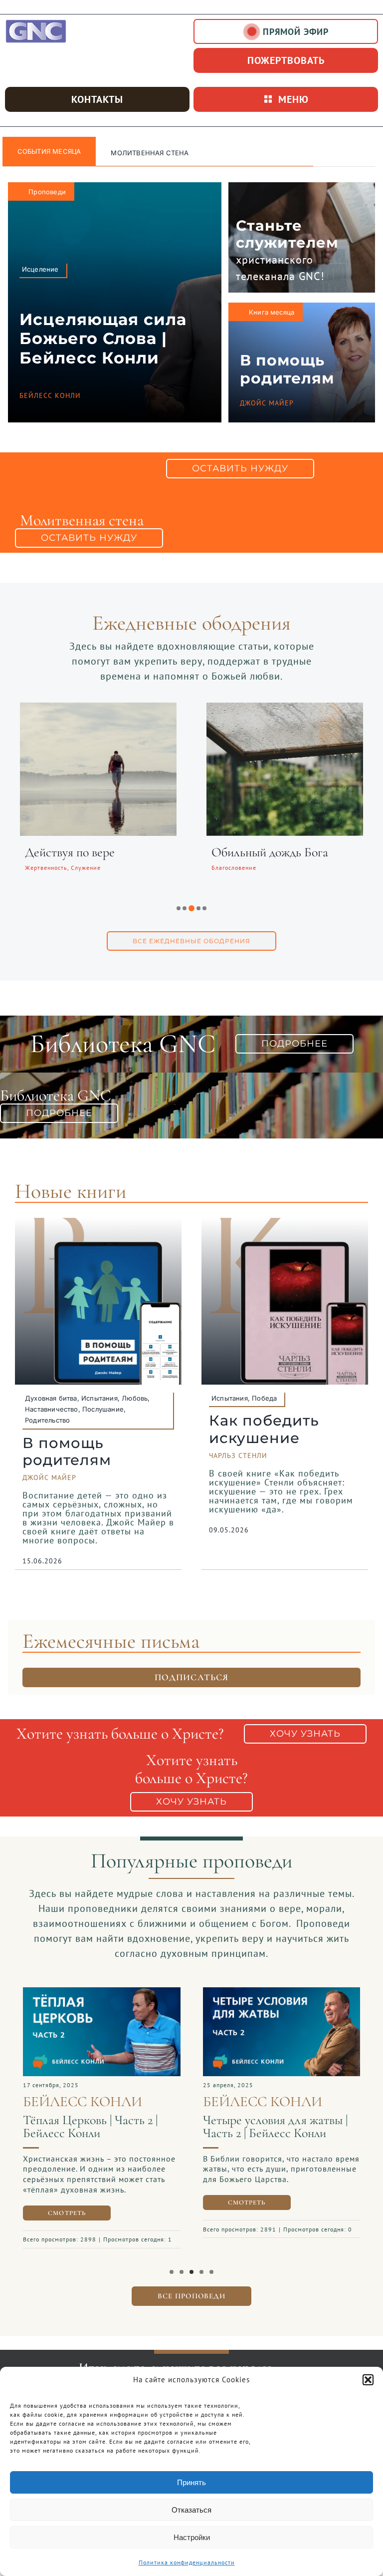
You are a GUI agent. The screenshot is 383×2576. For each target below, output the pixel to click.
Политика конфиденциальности (187, 2562)
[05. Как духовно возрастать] (282, 1992)
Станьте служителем (287, 234)
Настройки (192, 2537)
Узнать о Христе (142, 153)
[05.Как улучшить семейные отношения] (102, 1992)
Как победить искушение (264, 1429)
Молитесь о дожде (259, 852)
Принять (191, 2482)
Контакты (97, 99)
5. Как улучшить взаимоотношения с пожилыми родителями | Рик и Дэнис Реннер (101, 2154)
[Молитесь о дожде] (285, 709)
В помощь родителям (287, 369)
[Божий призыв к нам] (98, 709)
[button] (368, 2380)
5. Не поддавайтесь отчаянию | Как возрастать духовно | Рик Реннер (282, 2133)
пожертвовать (286, 60)
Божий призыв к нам (79, 852)
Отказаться (191, 2510)
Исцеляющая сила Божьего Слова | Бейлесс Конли (103, 339)
